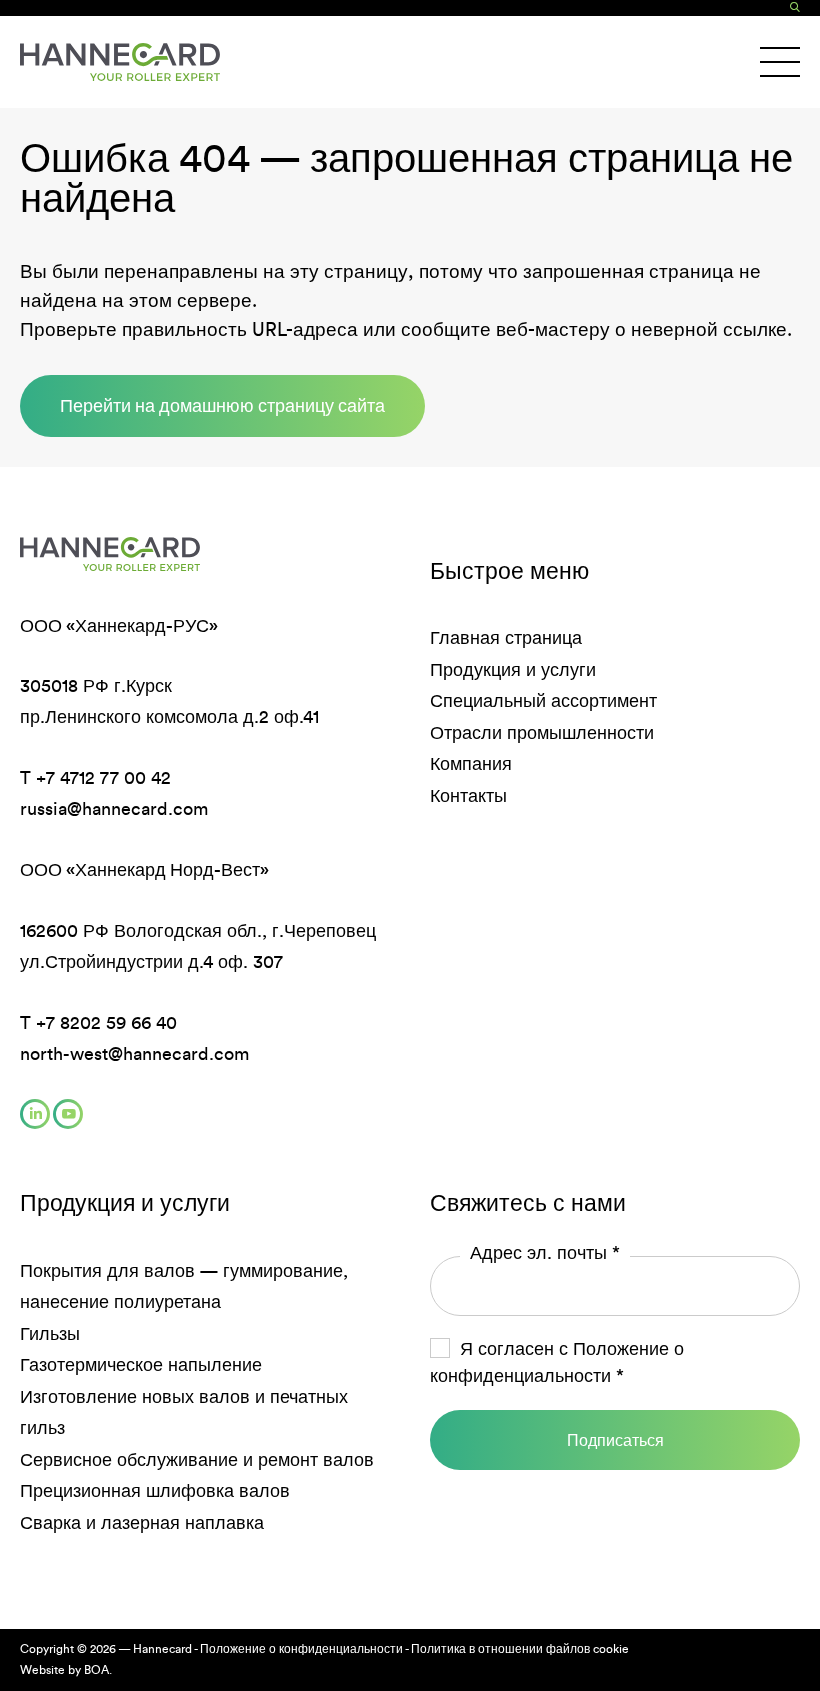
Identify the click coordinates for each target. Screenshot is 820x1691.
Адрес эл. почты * (545, 1253)
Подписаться (615, 1440)
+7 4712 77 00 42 (103, 778)
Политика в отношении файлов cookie (520, 1649)
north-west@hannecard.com (134, 1054)
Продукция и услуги (513, 670)
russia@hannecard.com (114, 809)
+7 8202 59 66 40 (106, 1023)
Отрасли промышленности (542, 733)
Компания (471, 764)
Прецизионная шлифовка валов (155, 1491)
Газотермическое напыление (141, 1365)
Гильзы (50, 1334)
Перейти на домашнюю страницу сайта (222, 405)
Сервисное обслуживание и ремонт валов (197, 1460)
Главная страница (506, 638)
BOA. (98, 1670)
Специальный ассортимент (543, 701)
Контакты (468, 796)
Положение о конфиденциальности (301, 1649)
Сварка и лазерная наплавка (142, 1523)
